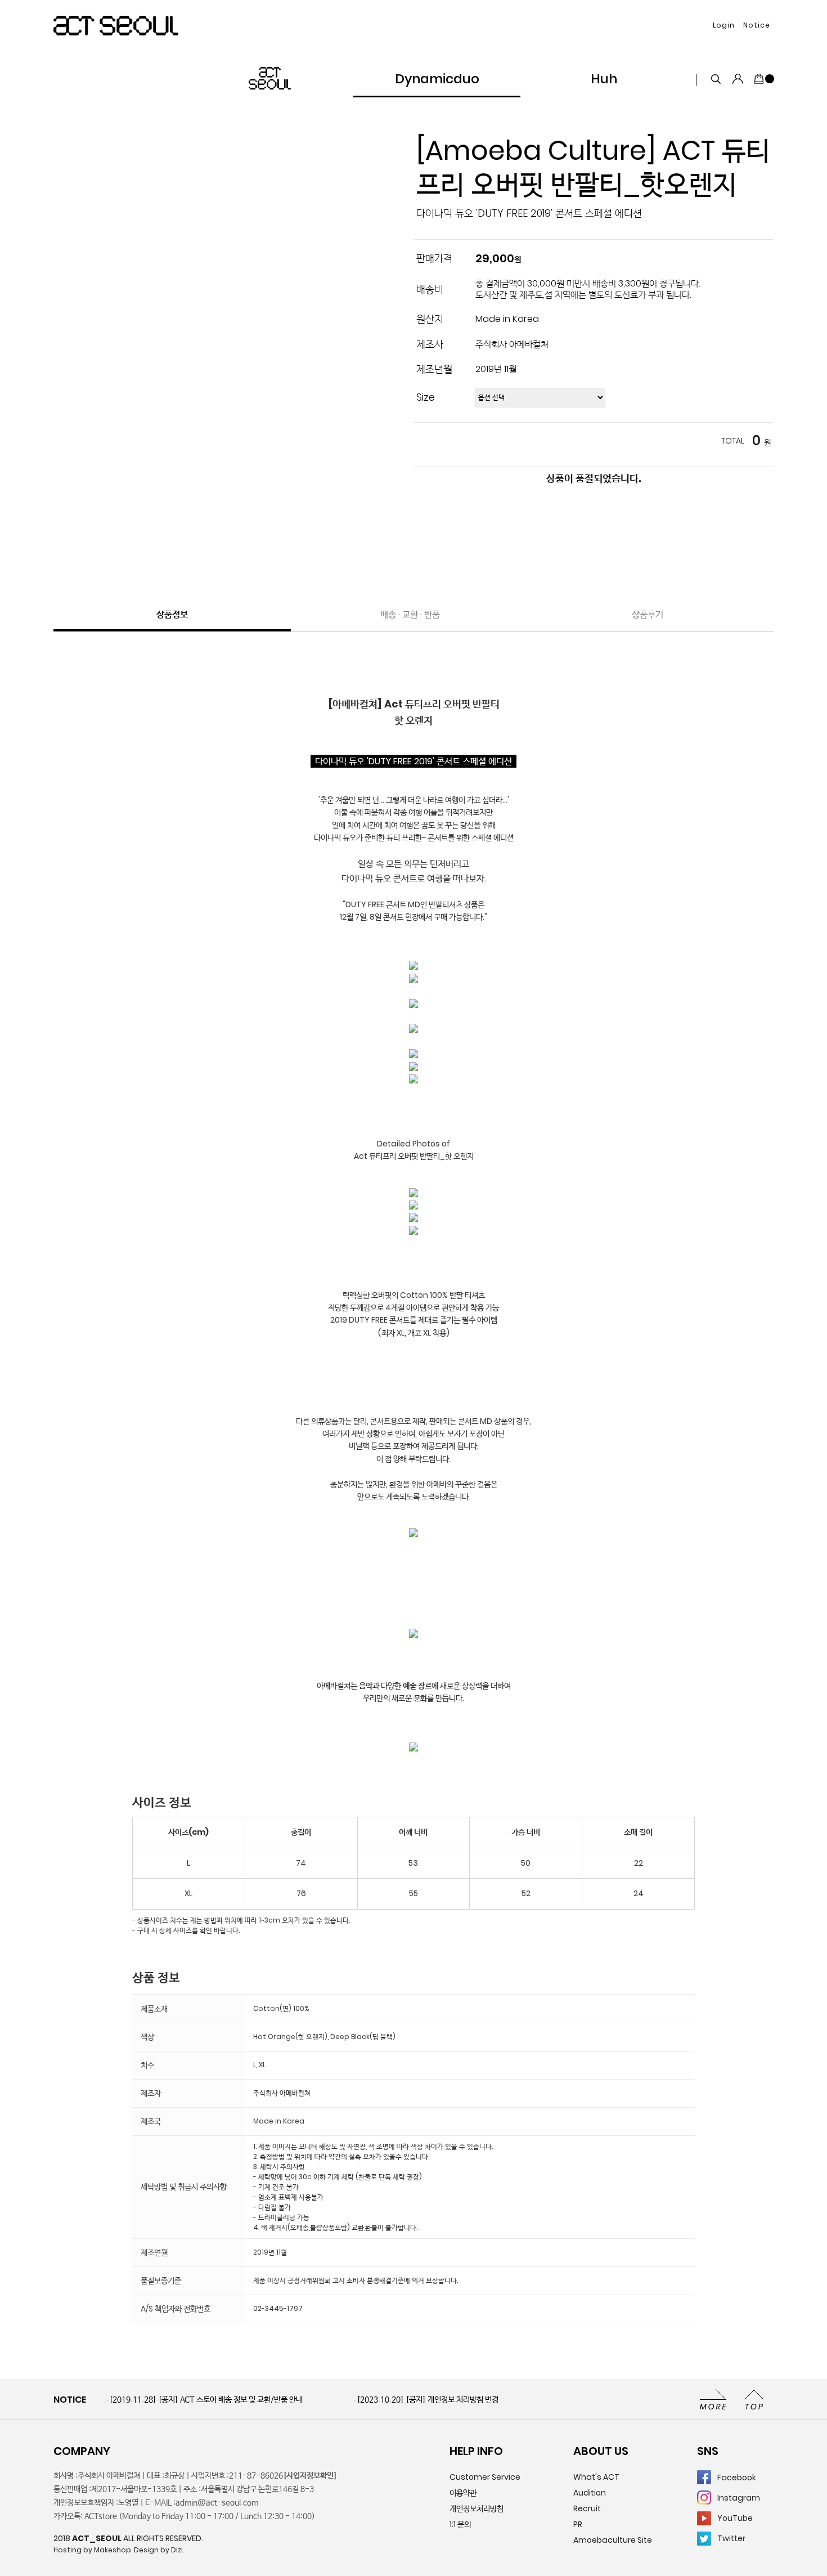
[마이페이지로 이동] (738, 79)
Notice (757, 25)
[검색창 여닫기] (716, 79)
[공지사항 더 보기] (713, 2399)
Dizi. (177, 2550)
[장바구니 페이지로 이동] (763, 79)
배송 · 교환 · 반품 (410, 614)
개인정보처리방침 (477, 2508)
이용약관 (463, 2493)
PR (578, 2524)
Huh (604, 79)
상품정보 (172, 614)
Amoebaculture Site (613, 2540)
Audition (590, 2493)
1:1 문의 (460, 2524)
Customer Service (485, 2477)
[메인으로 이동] (116, 26)
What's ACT (596, 2477)
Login (724, 25)
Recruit (587, 2508)
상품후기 (648, 614)
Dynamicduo (437, 79)
